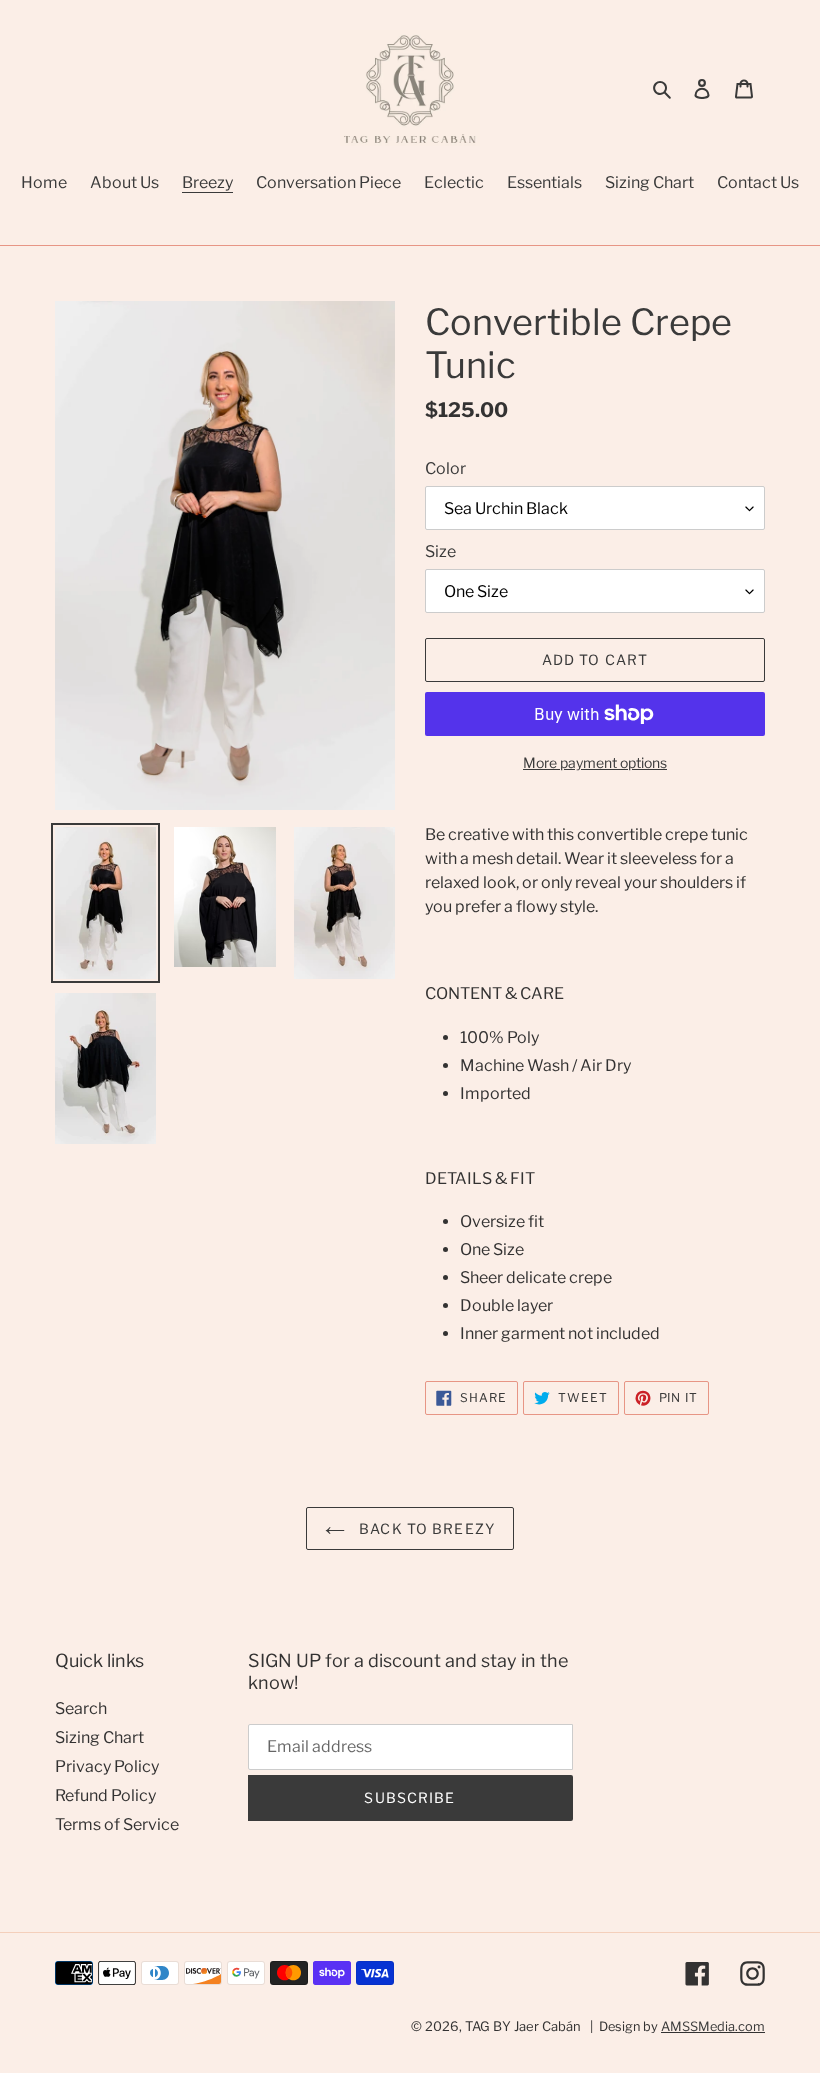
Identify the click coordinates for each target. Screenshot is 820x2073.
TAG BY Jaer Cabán (523, 2026)
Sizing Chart (99, 1737)
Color (445, 468)
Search (81, 1708)
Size (440, 551)
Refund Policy (105, 1795)
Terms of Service (117, 1824)
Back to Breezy (425, 1528)
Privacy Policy (107, 1766)
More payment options (595, 762)
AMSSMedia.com (713, 2026)
